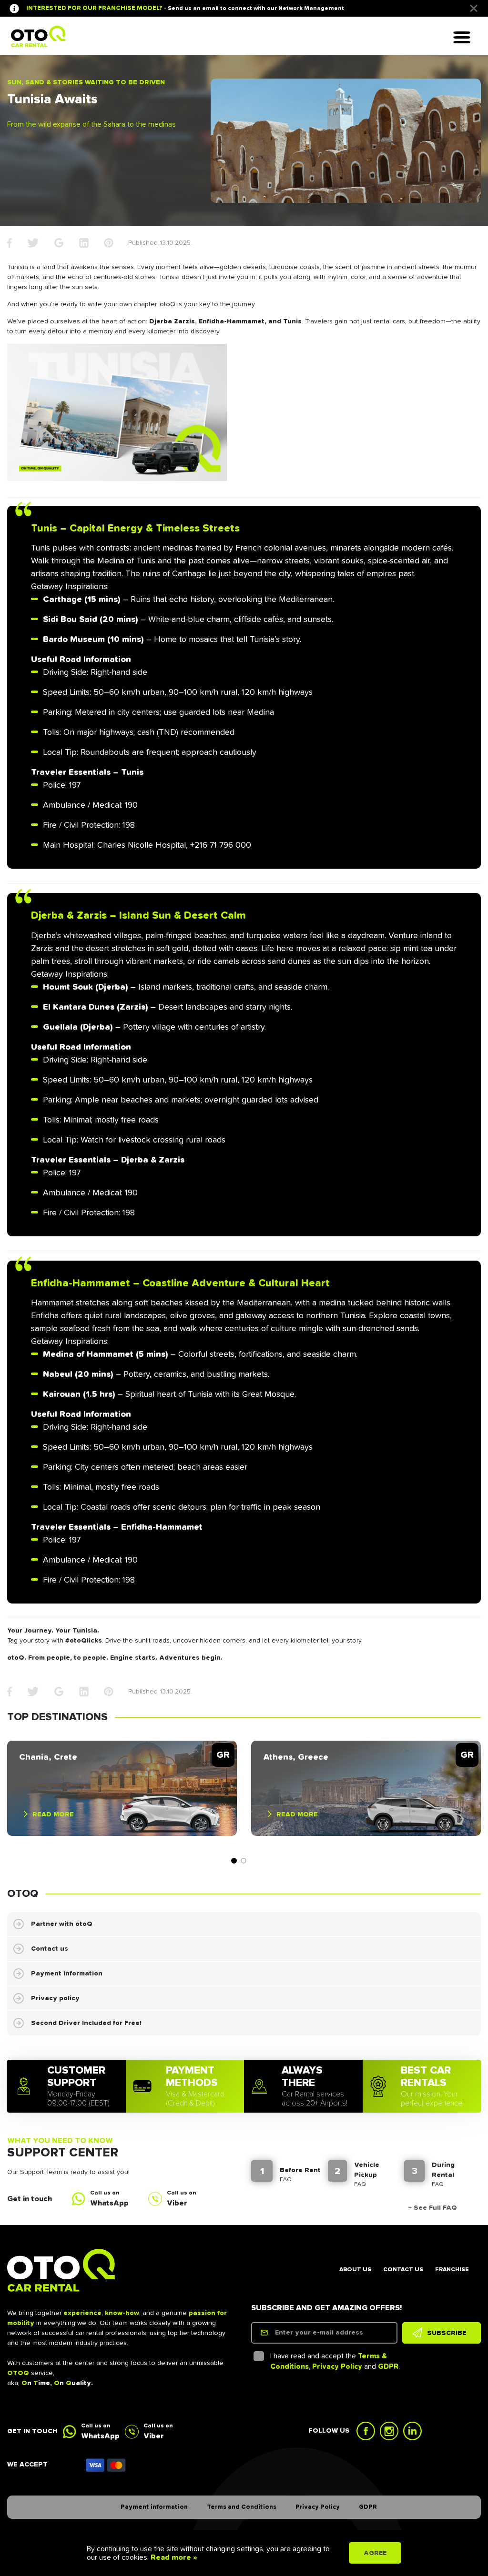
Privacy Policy (337, 2367)
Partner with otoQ (62, 1924)
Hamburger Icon (466, 38)
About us (355, 2270)
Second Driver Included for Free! (86, 2023)
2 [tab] (244, 1861)
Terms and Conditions (242, 2507)
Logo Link (38, 36)
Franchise (452, 2270)
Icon (106, 2465)
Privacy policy (55, 1998)
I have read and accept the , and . (335, 2362)
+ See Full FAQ (433, 2208)
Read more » (173, 2557)
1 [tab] (234, 1861)
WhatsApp (109, 2203)
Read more (53, 1814)
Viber (177, 2203)
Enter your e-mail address (319, 2333)
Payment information (67, 1974)
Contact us (50, 1949)
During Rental (443, 2170)
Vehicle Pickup (367, 2170)
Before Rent (300, 2170)
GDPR (388, 2367)
